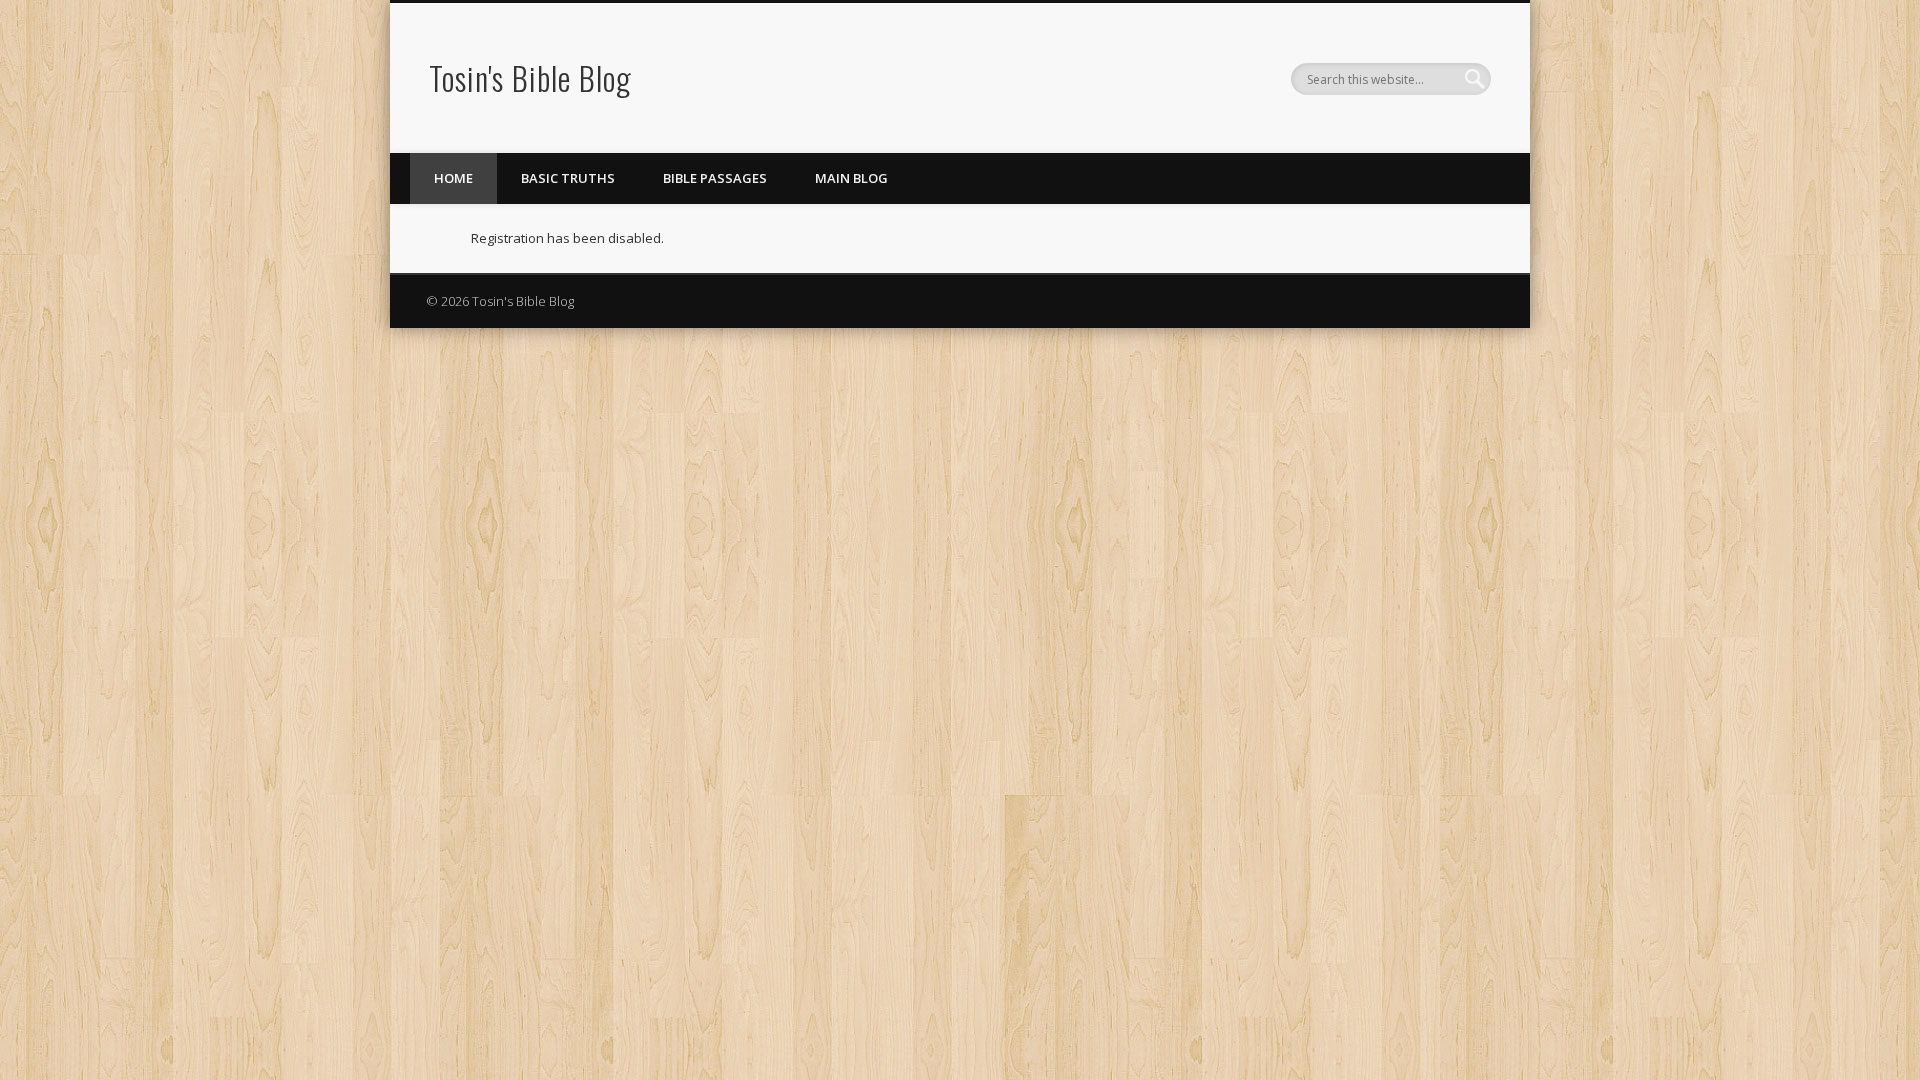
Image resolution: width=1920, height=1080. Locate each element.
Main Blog (851, 178)
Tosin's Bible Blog (530, 77)
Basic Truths (568, 178)
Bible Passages (715, 178)
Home (453, 178)
